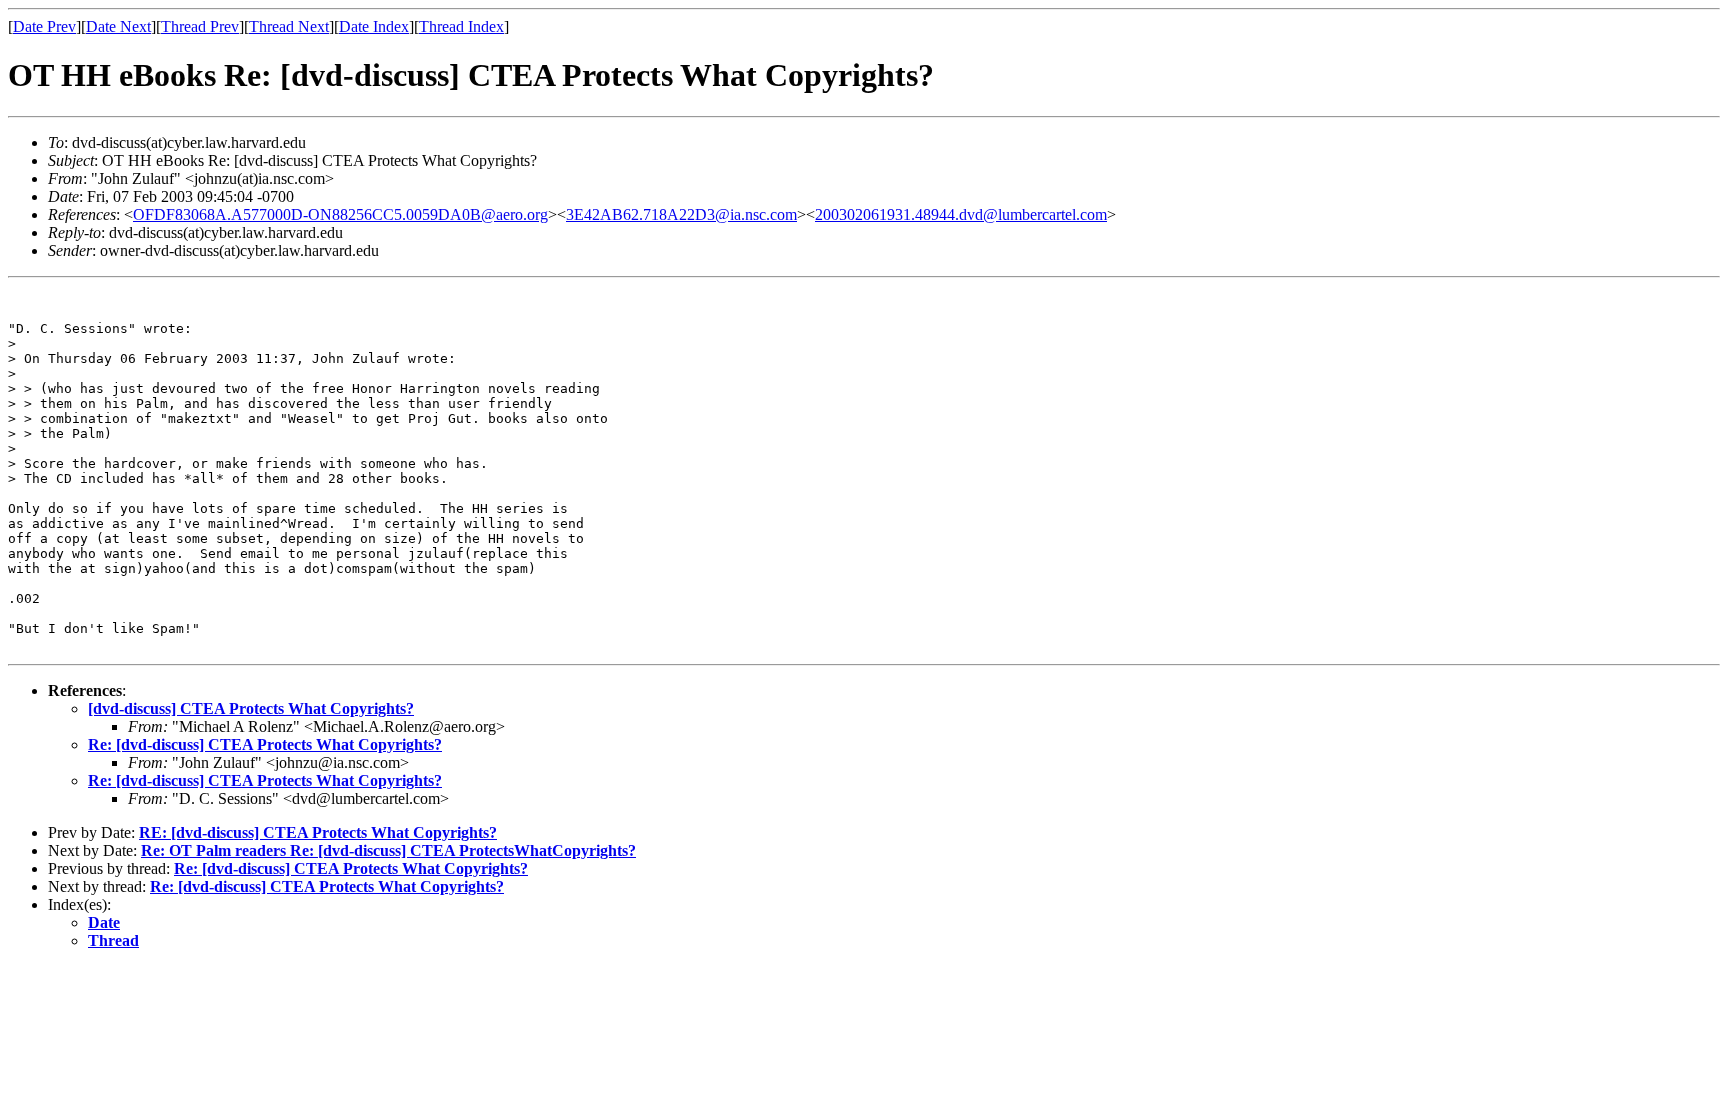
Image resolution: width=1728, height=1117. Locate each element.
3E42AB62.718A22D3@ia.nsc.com (681, 214)
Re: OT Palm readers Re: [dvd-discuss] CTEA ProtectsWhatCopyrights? (388, 850)
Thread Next (289, 26)
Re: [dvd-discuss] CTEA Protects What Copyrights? (265, 744)
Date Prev (44, 26)
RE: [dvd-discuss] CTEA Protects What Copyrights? (318, 832)
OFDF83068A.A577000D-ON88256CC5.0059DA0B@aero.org (340, 214)
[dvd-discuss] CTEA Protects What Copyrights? (251, 708)
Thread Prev (200, 26)
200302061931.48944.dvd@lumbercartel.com (961, 214)
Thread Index (461, 26)
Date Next (118, 26)
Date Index (374, 26)
